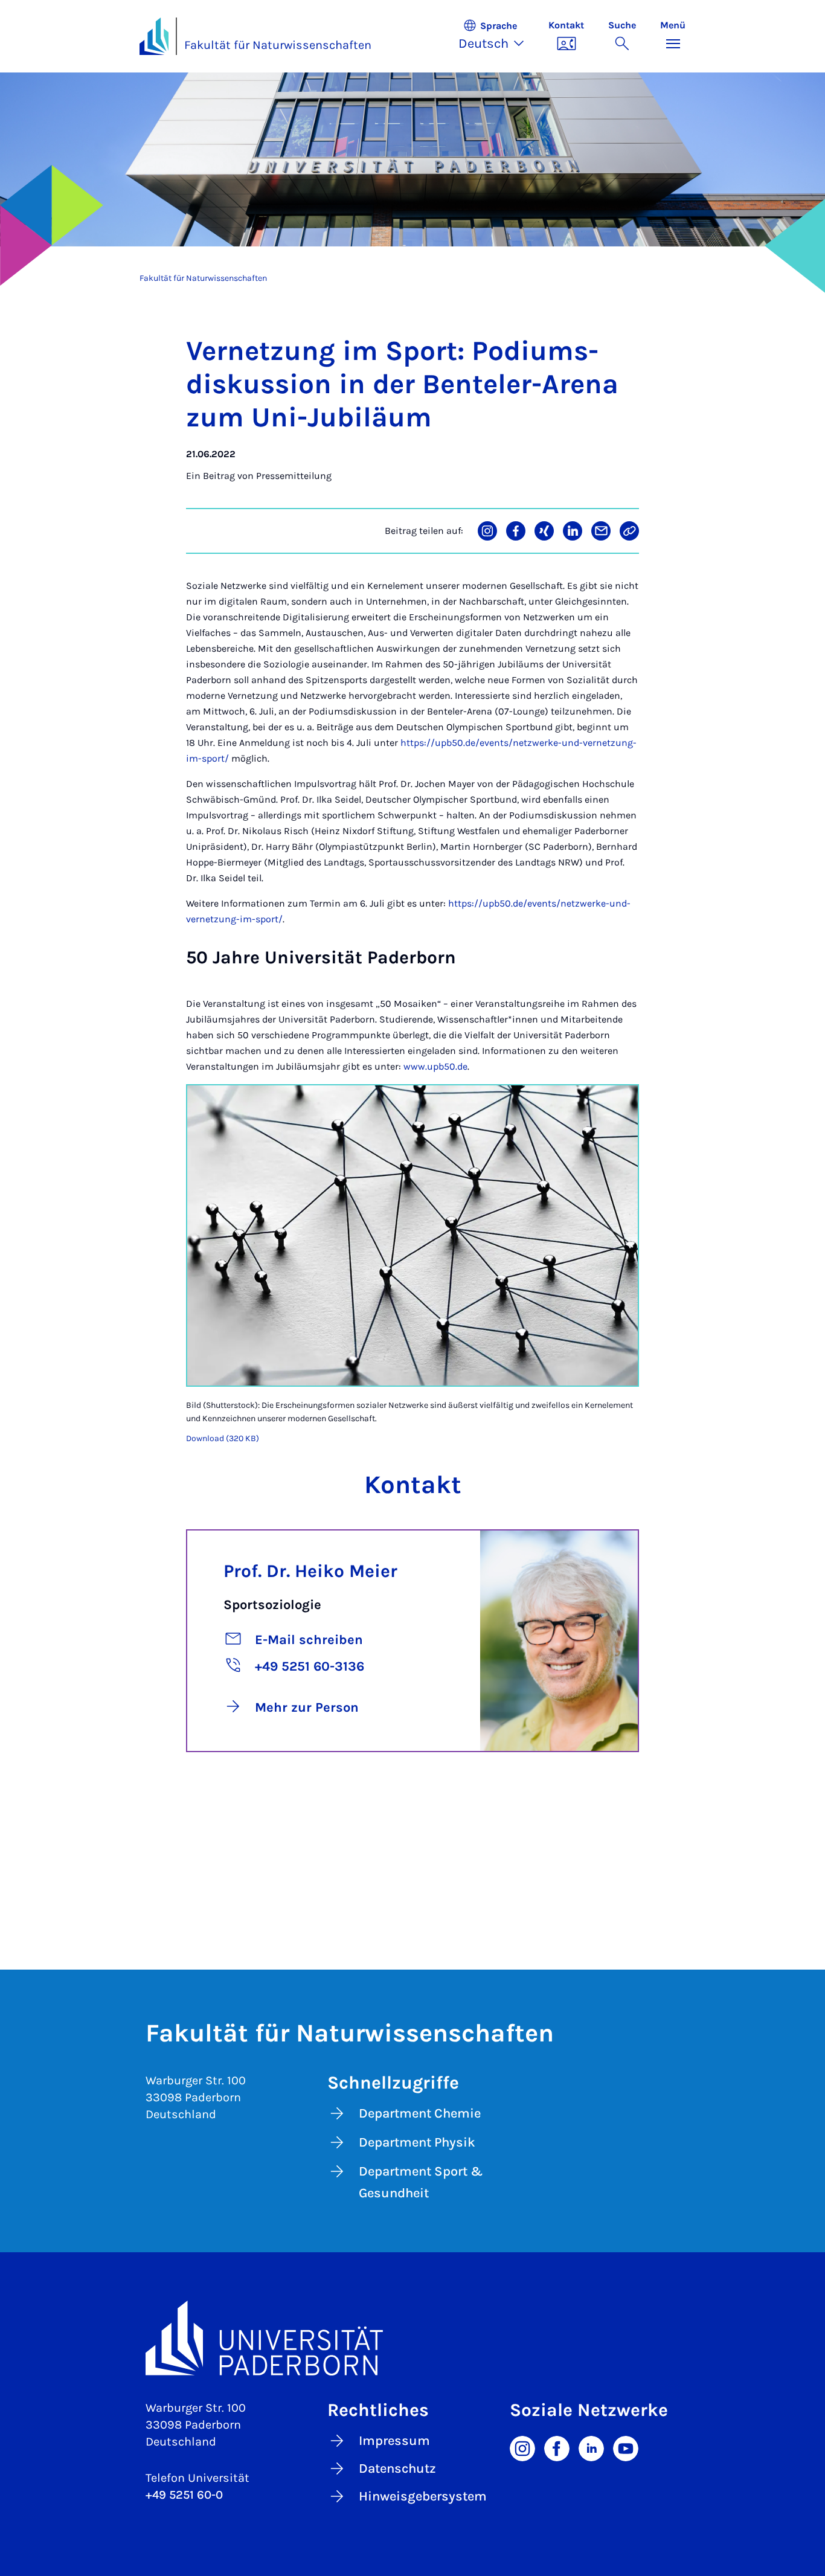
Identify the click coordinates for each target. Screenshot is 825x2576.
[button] (497, 36)
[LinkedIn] (591, 2447)
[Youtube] (626, 2447)
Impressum (394, 2441)
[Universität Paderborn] (412, 2338)
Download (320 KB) (223, 1438)
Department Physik (417, 2142)
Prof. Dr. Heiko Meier (310, 1571)
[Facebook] (557, 2447)
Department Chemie (420, 2113)
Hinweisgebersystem (423, 2496)
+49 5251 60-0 (184, 2495)
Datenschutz (397, 2468)
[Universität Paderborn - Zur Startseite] (154, 36)
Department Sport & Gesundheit (421, 2182)
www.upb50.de (435, 1066)
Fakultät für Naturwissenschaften (278, 45)
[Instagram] (522, 2447)
